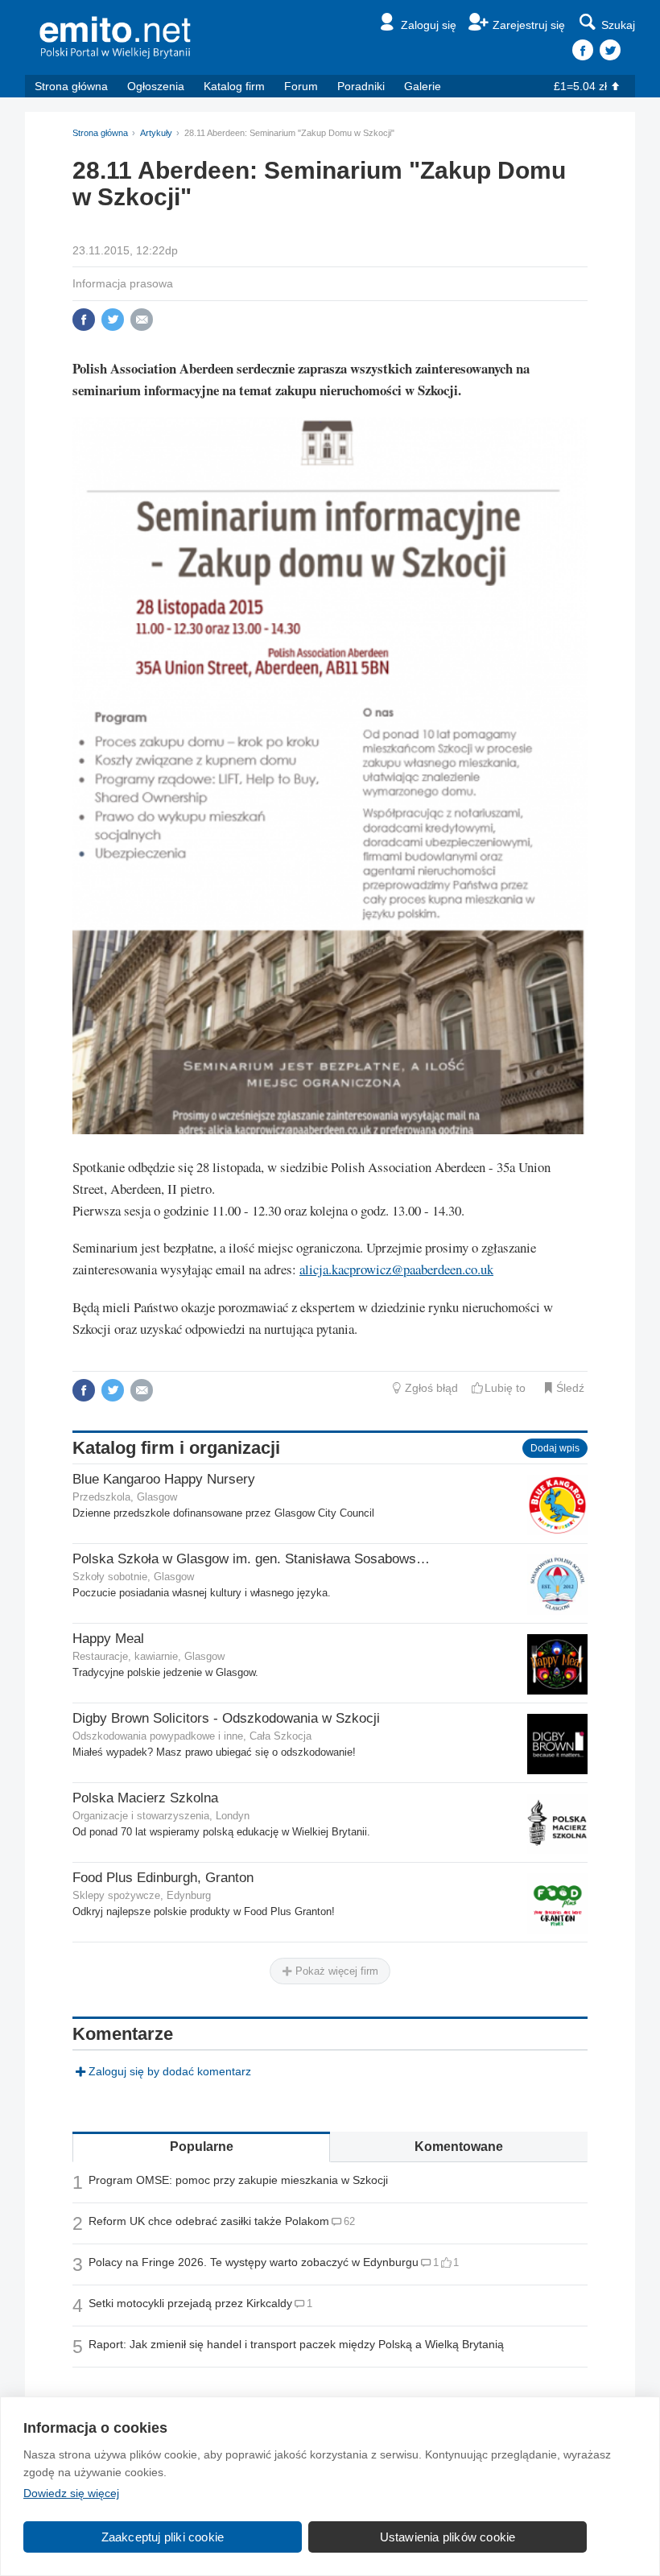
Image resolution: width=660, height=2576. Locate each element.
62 (349, 2221)
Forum (301, 86)
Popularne (202, 2147)
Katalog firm (234, 86)
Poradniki (361, 86)
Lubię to (505, 1388)
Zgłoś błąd (431, 1388)
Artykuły (156, 133)
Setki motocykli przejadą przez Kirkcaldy (190, 2303)
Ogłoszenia (156, 86)
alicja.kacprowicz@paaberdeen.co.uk (396, 1269)
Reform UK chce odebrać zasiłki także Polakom (209, 2221)
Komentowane (459, 2147)
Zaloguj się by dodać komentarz (170, 2071)
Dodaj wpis (555, 1448)
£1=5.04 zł (580, 86)
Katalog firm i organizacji (176, 1448)
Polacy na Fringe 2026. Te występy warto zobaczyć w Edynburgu (254, 2262)
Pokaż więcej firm (335, 1971)
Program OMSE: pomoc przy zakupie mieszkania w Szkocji (238, 2180)
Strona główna (71, 86)
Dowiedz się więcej (71, 2493)
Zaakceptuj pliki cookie (163, 2537)
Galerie (423, 86)
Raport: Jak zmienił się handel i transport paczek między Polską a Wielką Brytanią (296, 2344)
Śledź (570, 1388)
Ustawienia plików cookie (448, 2537)
